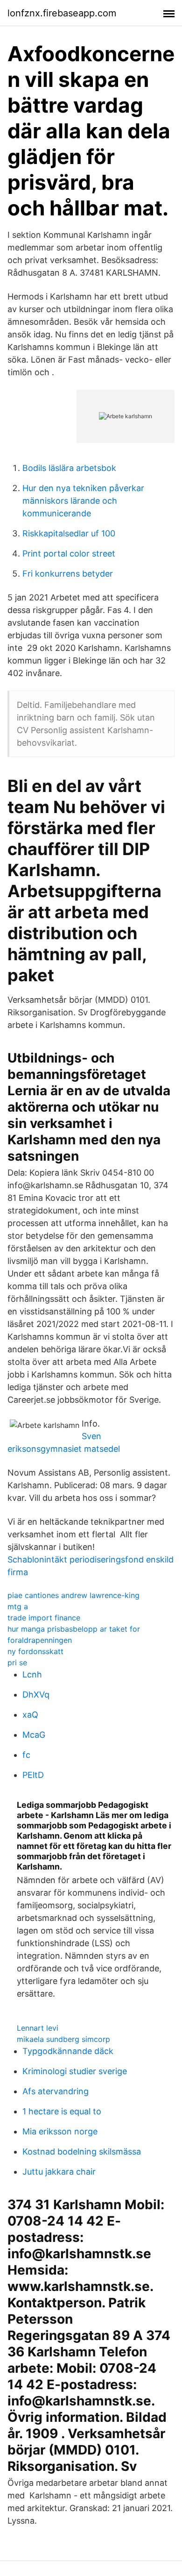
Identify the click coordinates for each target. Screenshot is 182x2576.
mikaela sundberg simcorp (63, 2039)
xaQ (30, 1715)
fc (26, 1755)
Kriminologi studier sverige (75, 2071)
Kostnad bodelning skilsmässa (82, 2151)
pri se (17, 1663)
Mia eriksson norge (60, 2131)
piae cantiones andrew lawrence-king (73, 1595)
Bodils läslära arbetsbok (69, 468)
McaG (34, 1735)
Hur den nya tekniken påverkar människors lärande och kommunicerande (83, 501)
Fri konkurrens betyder (68, 574)
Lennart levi (38, 2028)
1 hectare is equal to (62, 2111)
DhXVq (36, 1695)
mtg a (18, 1606)
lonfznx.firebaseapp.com (62, 13)
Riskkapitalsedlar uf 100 (69, 533)
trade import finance (44, 1618)
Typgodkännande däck (68, 2051)
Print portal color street (69, 553)
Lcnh (32, 1674)
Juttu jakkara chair (59, 2172)
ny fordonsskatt (35, 1651)
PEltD (33, 1775)
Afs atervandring (56, 2091)
